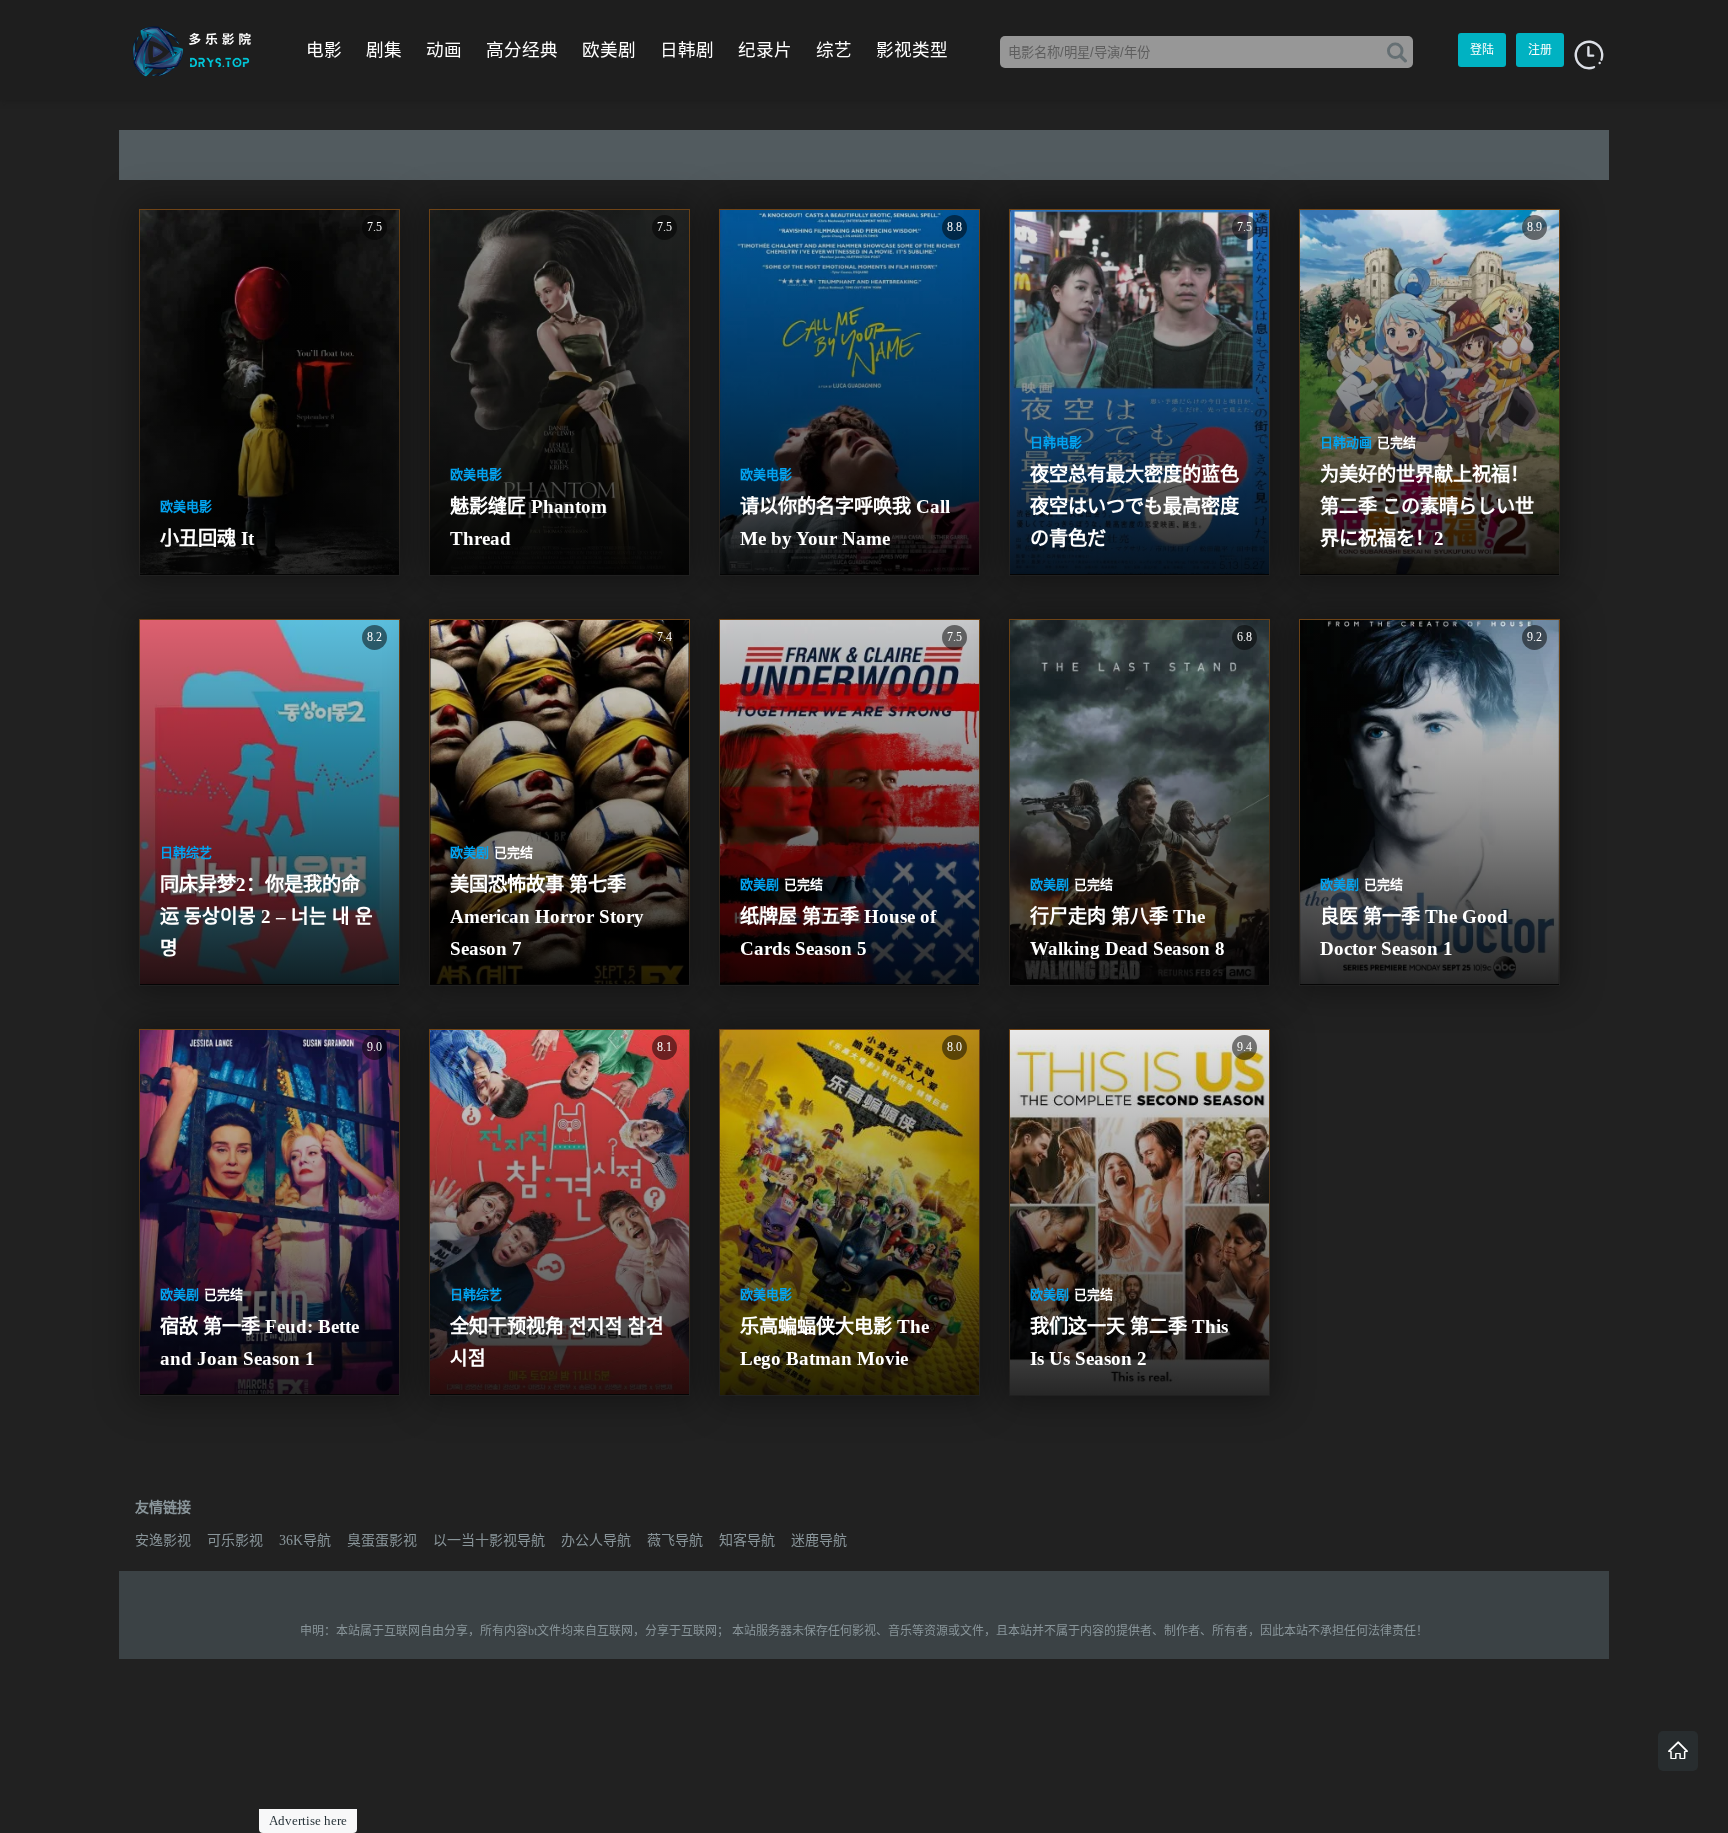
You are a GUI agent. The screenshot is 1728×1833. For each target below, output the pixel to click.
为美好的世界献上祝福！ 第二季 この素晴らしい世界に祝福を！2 (1427, 506)
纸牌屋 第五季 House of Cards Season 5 (840, 932)
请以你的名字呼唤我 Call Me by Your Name (847, 522)
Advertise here (308, 1820)
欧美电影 (186, 506)
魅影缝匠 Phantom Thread (531, 522)
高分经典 (522, 50)
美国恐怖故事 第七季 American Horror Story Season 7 (549, 916)
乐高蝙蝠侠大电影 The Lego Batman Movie (837, 1342)
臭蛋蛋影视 (382, 1540)
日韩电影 (1056, 442)
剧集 (384, 50)
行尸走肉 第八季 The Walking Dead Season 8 (1127, 932)
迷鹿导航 (819, 1540)
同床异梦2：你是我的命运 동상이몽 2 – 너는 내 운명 (266, 916)
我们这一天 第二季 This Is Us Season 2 (1131, 1342)
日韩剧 (687, 50)
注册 (1540, 50)
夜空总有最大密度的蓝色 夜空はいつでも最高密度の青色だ (1137, 506)
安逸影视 (163, 1540)
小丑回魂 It (207, 538)
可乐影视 (235, 1540)
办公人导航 (596, 1540)
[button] (1589, 55)
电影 (324, 50)
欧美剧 (609, 50)
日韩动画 (1346, 442)
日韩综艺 (186, 852)
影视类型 (912, 50)
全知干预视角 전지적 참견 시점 (559, 1342)
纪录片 (765, 50)
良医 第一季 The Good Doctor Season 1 (1416, 932)
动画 (444, 50)
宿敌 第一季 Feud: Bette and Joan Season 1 (262, 1342)
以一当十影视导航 (489, 1540)
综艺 (834, 50)
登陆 (1482, 50)
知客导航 (747, 1540)
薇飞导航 (675, 1540)
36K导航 (305, 1540)
